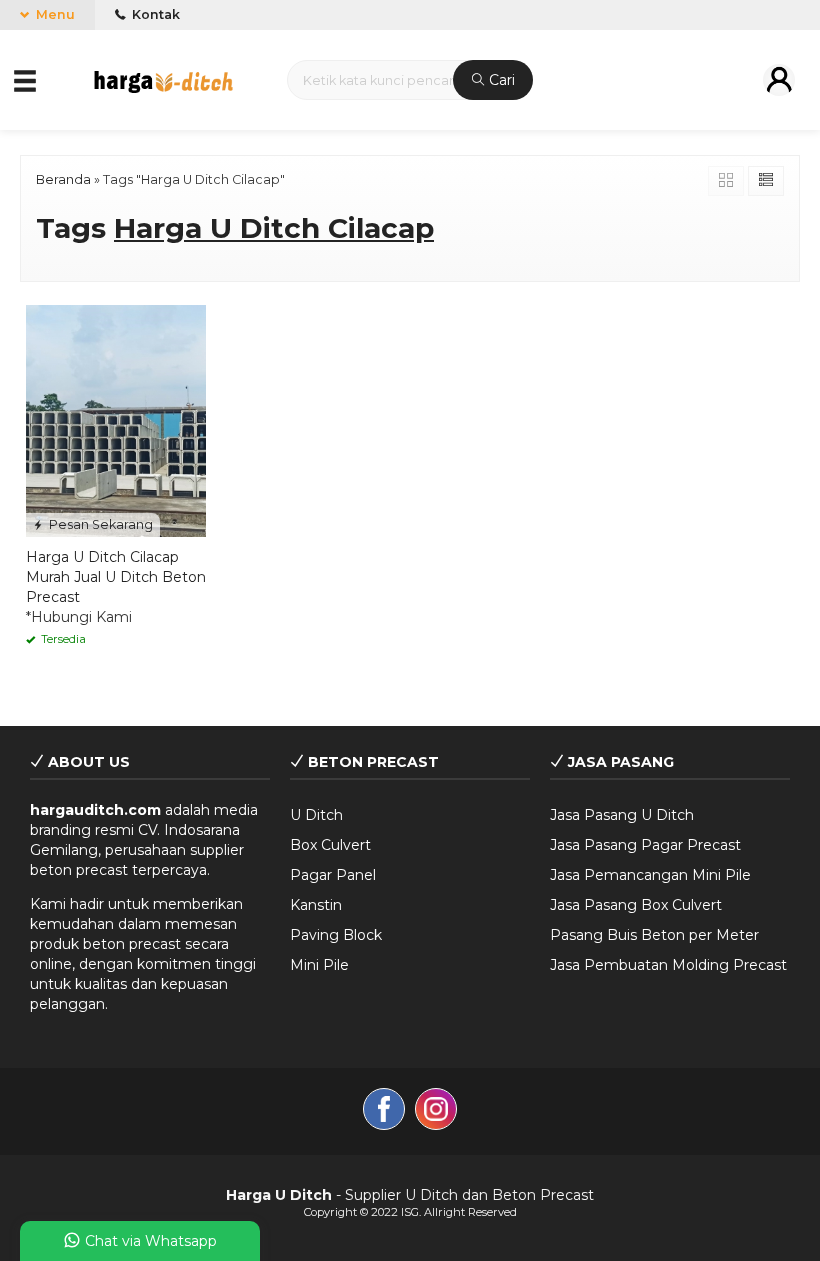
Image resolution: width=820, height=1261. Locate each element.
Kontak (154, 14)
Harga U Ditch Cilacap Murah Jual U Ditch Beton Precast (116, 577)
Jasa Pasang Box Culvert (636, 905)
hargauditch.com (95, 810)
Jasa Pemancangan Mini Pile (650, 875)
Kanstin (316, 905)
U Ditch (316, 815)
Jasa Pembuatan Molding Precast (668, 965)
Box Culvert (330, 845)
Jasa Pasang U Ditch (622, 815)
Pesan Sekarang (99, 524)
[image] (163, 78)
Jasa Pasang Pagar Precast (645, 845)
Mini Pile (319, 965)
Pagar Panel (333, 875)
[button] (26, 79)
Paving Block (336, 935)
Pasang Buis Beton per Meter (654, 935)
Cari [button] (500, 80)
